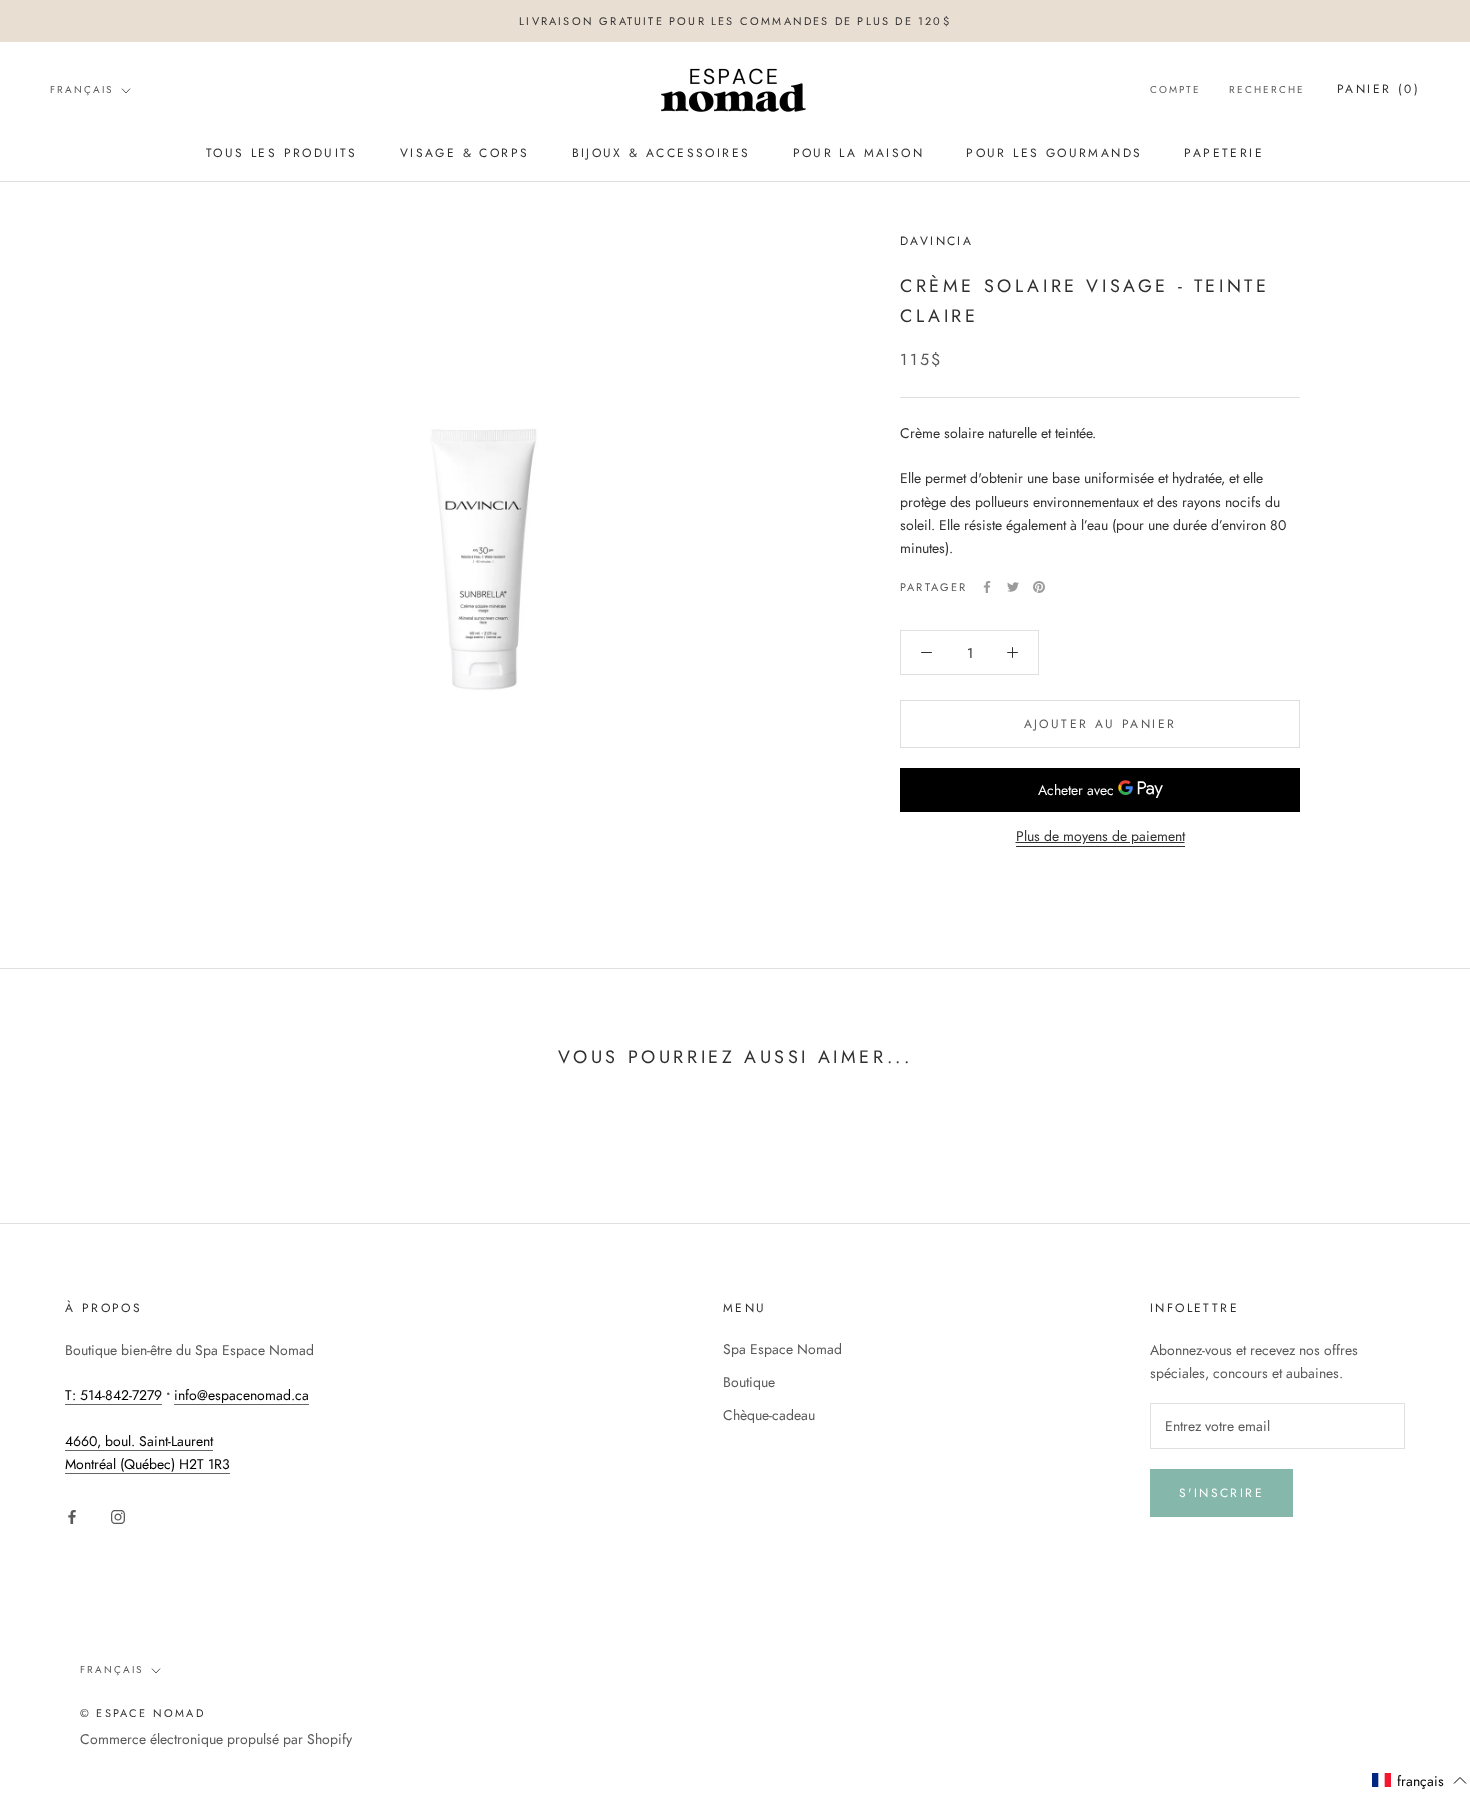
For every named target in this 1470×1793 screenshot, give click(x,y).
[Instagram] (118, 1515)
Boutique (749, 1382)
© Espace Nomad (142, 1713)
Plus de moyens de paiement (1100, 836)
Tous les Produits (282, 153)
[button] (1420, 1781)
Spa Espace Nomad (782, 1349)
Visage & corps (465, 153)
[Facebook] (987, 587)
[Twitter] (1013, 587)
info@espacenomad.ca (241, 1395)
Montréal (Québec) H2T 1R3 (147, 1464)
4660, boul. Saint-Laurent (139, 1441)
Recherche (1267, 90)
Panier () (1378, 90)
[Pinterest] (1039, 587)
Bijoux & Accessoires (661, 153)
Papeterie (1224, 153)
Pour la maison (859, 153)
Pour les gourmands (1054, 153)
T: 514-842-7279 (113, 1395)
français (81, 89)
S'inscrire (1221, 1493)
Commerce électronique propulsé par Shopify (216, 1739)
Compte (1175, 90)
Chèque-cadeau (769, 1415)
